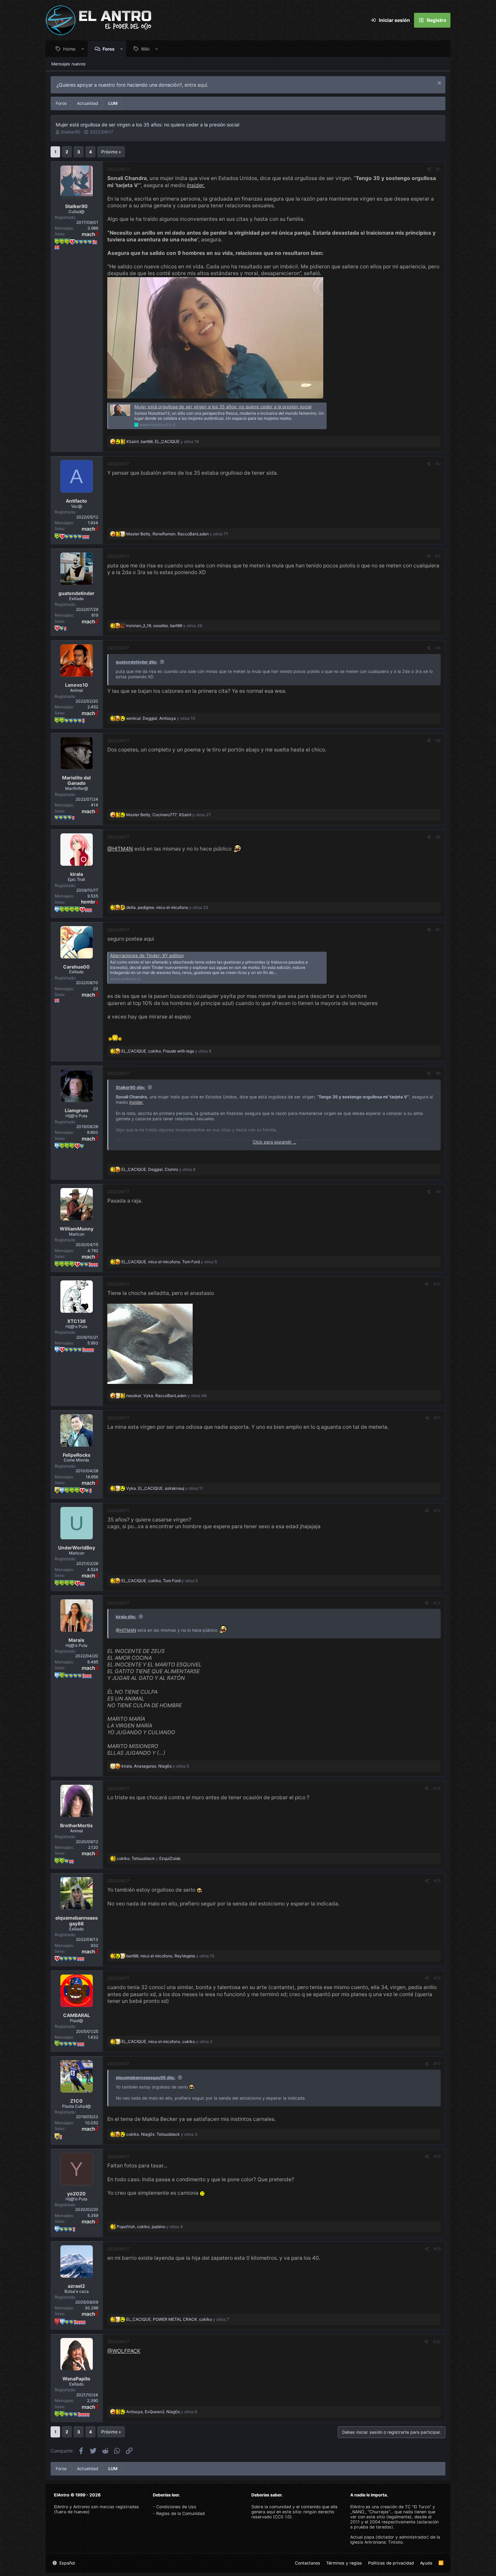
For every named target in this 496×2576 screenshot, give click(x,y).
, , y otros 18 (162, 441)
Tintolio (395, 2542)
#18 (437, 2156)
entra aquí (196, 85)
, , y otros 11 (165, 1488)
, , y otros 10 (170, 1956)
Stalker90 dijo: (131, 1087)
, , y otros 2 (167, 2041)
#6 (438, 837)
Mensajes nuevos (68, 64)
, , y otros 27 (169, 815)
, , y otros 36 (164, 626)
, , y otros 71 (177, 534)
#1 (438, 169)
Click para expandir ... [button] (274, 1142)
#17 (437, 2064)
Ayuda (426, 2563)
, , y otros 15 (161, 718)
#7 (438, 930)
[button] (83, 49)
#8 (438, 1073)
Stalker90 (71, 132)
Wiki (145, 49)
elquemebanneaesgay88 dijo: (146, 2078)
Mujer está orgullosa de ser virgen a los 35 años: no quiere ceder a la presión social (223, 407)
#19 (437, 2249)
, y (149, 1858)
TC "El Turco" (418, 2507)
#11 (437, 1418)
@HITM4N (120, 849)
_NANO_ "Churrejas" (370, 2512)
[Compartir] (429, 169)
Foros (108, 49)
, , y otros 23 (167, 907)
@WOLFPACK (124, 2351)
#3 (438, 556)
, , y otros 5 (169, 1262)
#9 (438, 1192)
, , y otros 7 (178, 2319)
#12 (437, 1511)
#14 (437, 1788)
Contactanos (308, 2563)
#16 (437, 1978)
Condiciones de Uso (176, 2507)
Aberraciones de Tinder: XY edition (147, 955)
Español (66, 2563)
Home (69, 49)
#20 (437, 2342)
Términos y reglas (344, 2563)
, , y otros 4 (150, 2227)
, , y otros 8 (166, 1051)
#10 (437, 1284)
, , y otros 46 (166, 1396)
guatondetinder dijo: (137, 662)
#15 (437, 1881)
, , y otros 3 (162, 2134)
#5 (438, 741)
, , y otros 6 (158, 1169)
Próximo (109, 152)
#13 (437, 1603)
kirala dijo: (126, 1617)
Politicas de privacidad (391, 2563)
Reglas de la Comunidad (181, 2513)
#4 (438, 648)
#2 (438, 464)
